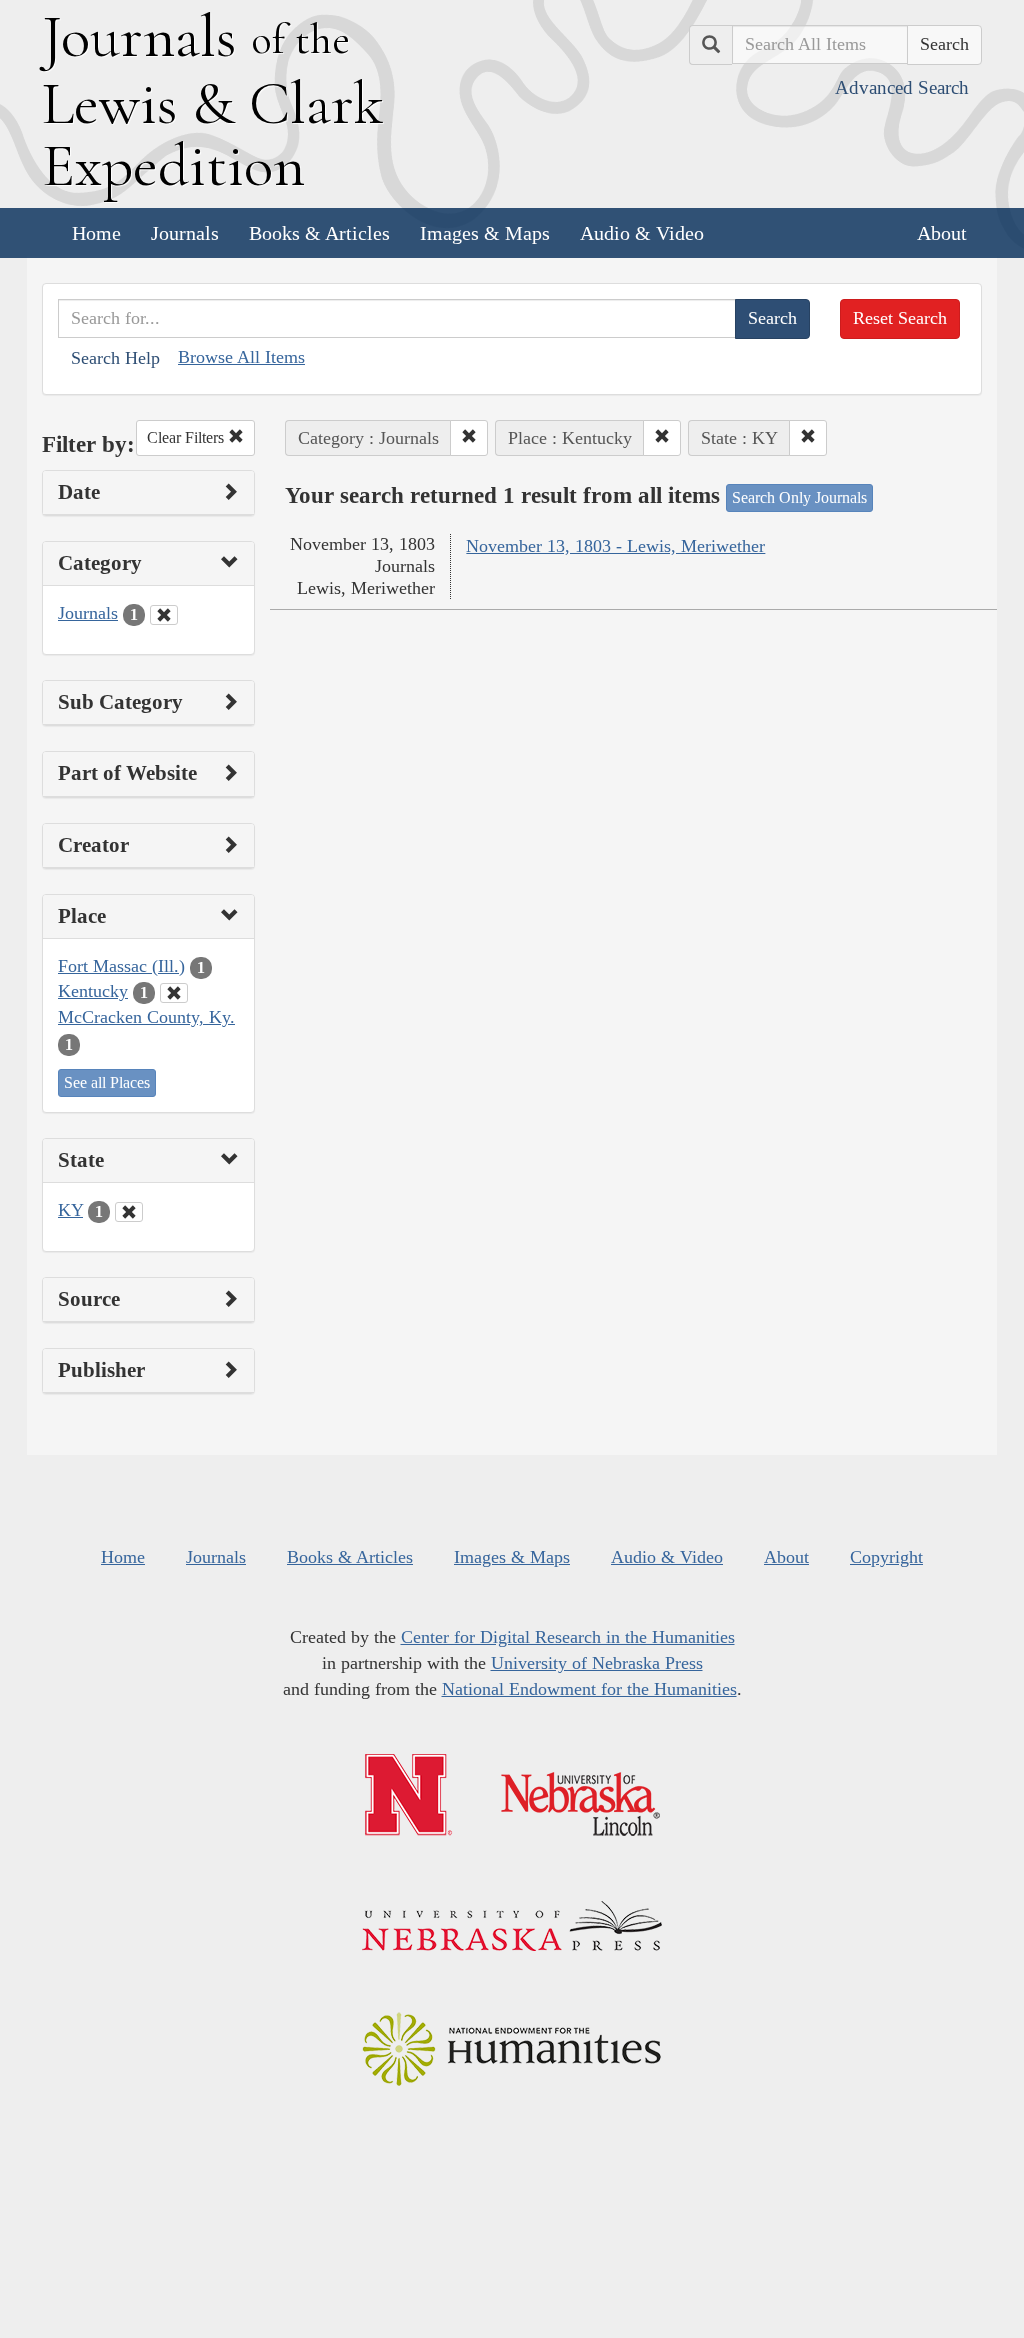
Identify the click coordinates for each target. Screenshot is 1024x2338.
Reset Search (900, 318)
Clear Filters (187, 437)
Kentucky (93, 991)
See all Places (107, 1082)
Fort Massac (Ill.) (121, 966)
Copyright (886, 1557)
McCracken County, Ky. (146, 1017)
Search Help (115, 358)
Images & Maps (485, 233)
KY (70, 1210)
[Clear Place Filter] (174, 993)
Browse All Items (241, 357)
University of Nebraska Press (597, 1663)
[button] (469, 438)
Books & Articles (319, 233)
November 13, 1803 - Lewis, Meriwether (615, 546)
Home (96, 233)
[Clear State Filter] (129, 1212)
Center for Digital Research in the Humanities (568, 1637)
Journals (185, 233)
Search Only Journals (799, 497)
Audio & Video (642, 233)
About (942, 233)
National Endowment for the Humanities (589, 1689)
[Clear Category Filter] (164, 615)
